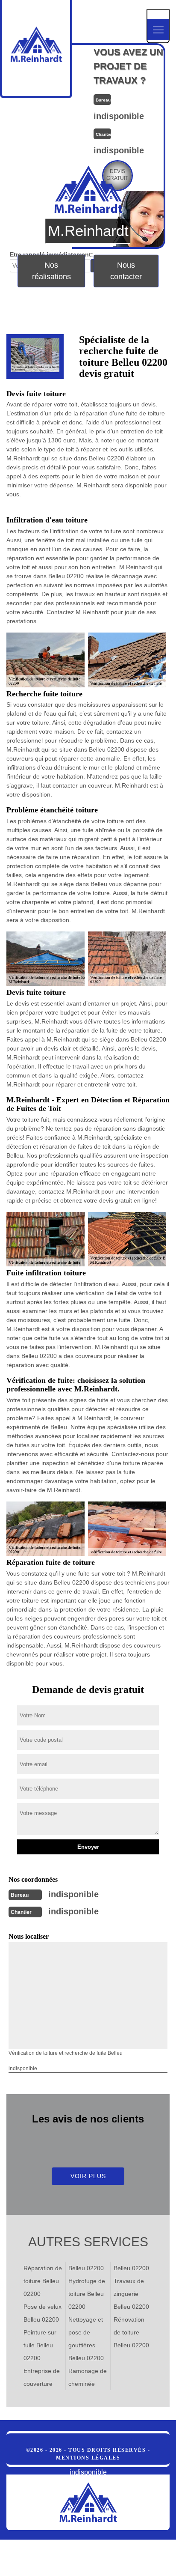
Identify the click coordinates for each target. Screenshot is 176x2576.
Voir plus (88, 2176)
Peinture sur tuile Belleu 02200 (40, 2345)
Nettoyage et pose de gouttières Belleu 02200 (86, 2339)
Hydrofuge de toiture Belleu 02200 (87, 2294)
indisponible (119, 116)
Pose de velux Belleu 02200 (43, 2313)
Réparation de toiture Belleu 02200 (43, 2281)
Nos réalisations (51, 270)
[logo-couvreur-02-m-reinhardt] (88, 2502)
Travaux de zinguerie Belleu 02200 (131, 2294)
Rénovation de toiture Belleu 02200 (131, 2332)
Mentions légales (88, 2458)
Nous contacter (126, 270)
